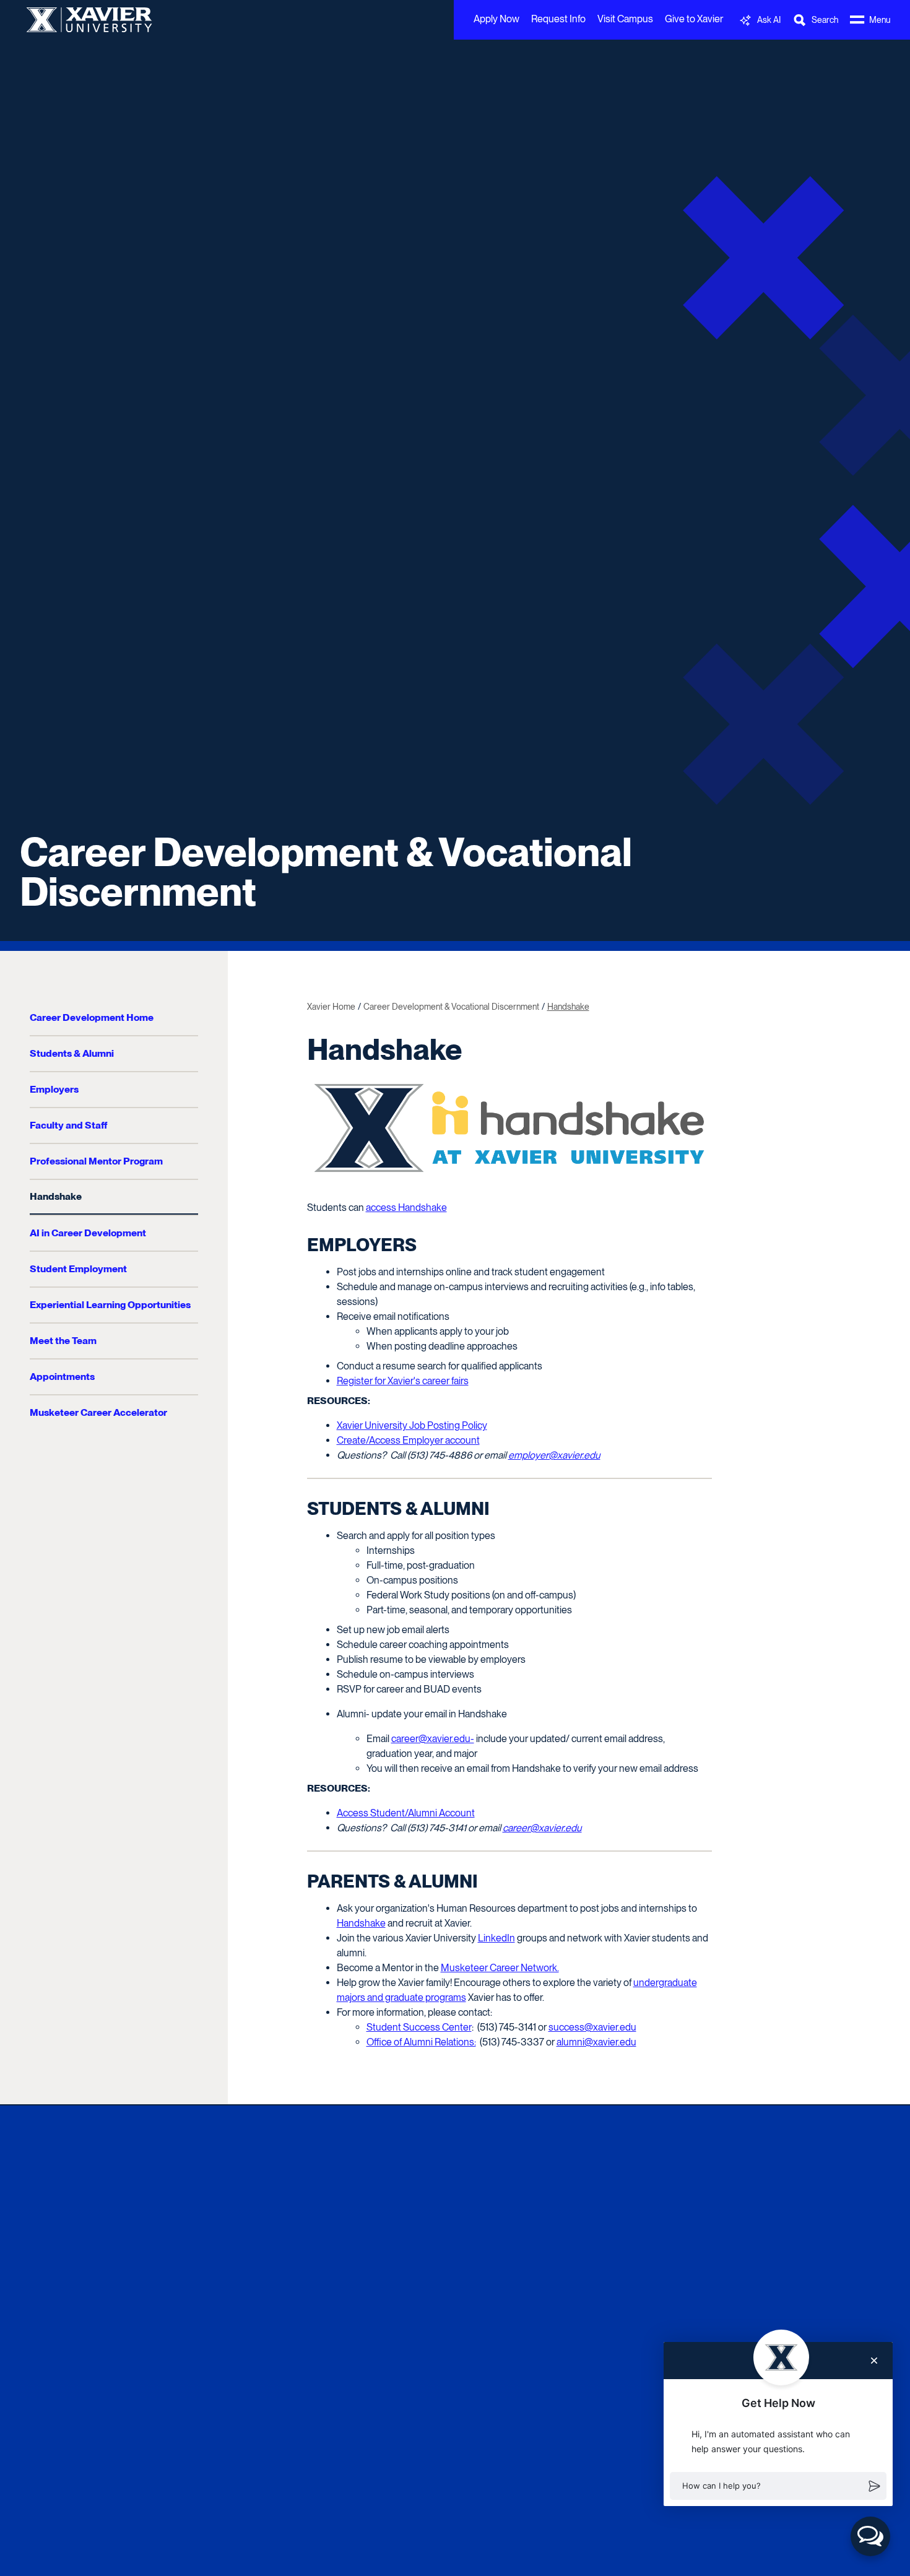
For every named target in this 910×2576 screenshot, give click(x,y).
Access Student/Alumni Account (406, 1813)
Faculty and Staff (68, 1125)
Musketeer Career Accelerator (98, 1412)
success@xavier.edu (592, 2027)
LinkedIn (496, 1938)
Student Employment (78, 1269)
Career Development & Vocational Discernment (326, 872)
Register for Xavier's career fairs (403, 1381)
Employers (54, 1089)
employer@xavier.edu (554, 1455)
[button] (778, 2486)
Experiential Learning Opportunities (110, 1305)
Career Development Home (92, 1017)
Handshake (56, 1196)
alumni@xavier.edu (596, 2042)
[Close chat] (874, 2361)
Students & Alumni (72, 1053)
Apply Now (496, 19)
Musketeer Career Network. (500, 1968)
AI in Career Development (88, 1233)
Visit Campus (625, 19)
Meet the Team (63, 1341)
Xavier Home (331, 1007)
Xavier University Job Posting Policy (412, 1425)
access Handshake (406, 1208)
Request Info (558, 19)
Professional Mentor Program (96, 1161)
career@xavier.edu (542, 1828)
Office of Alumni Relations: (421, 2042)
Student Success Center (419, 2027)
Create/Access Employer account (408, 1440)
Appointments (62, 1377)
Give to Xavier (694, 19)
